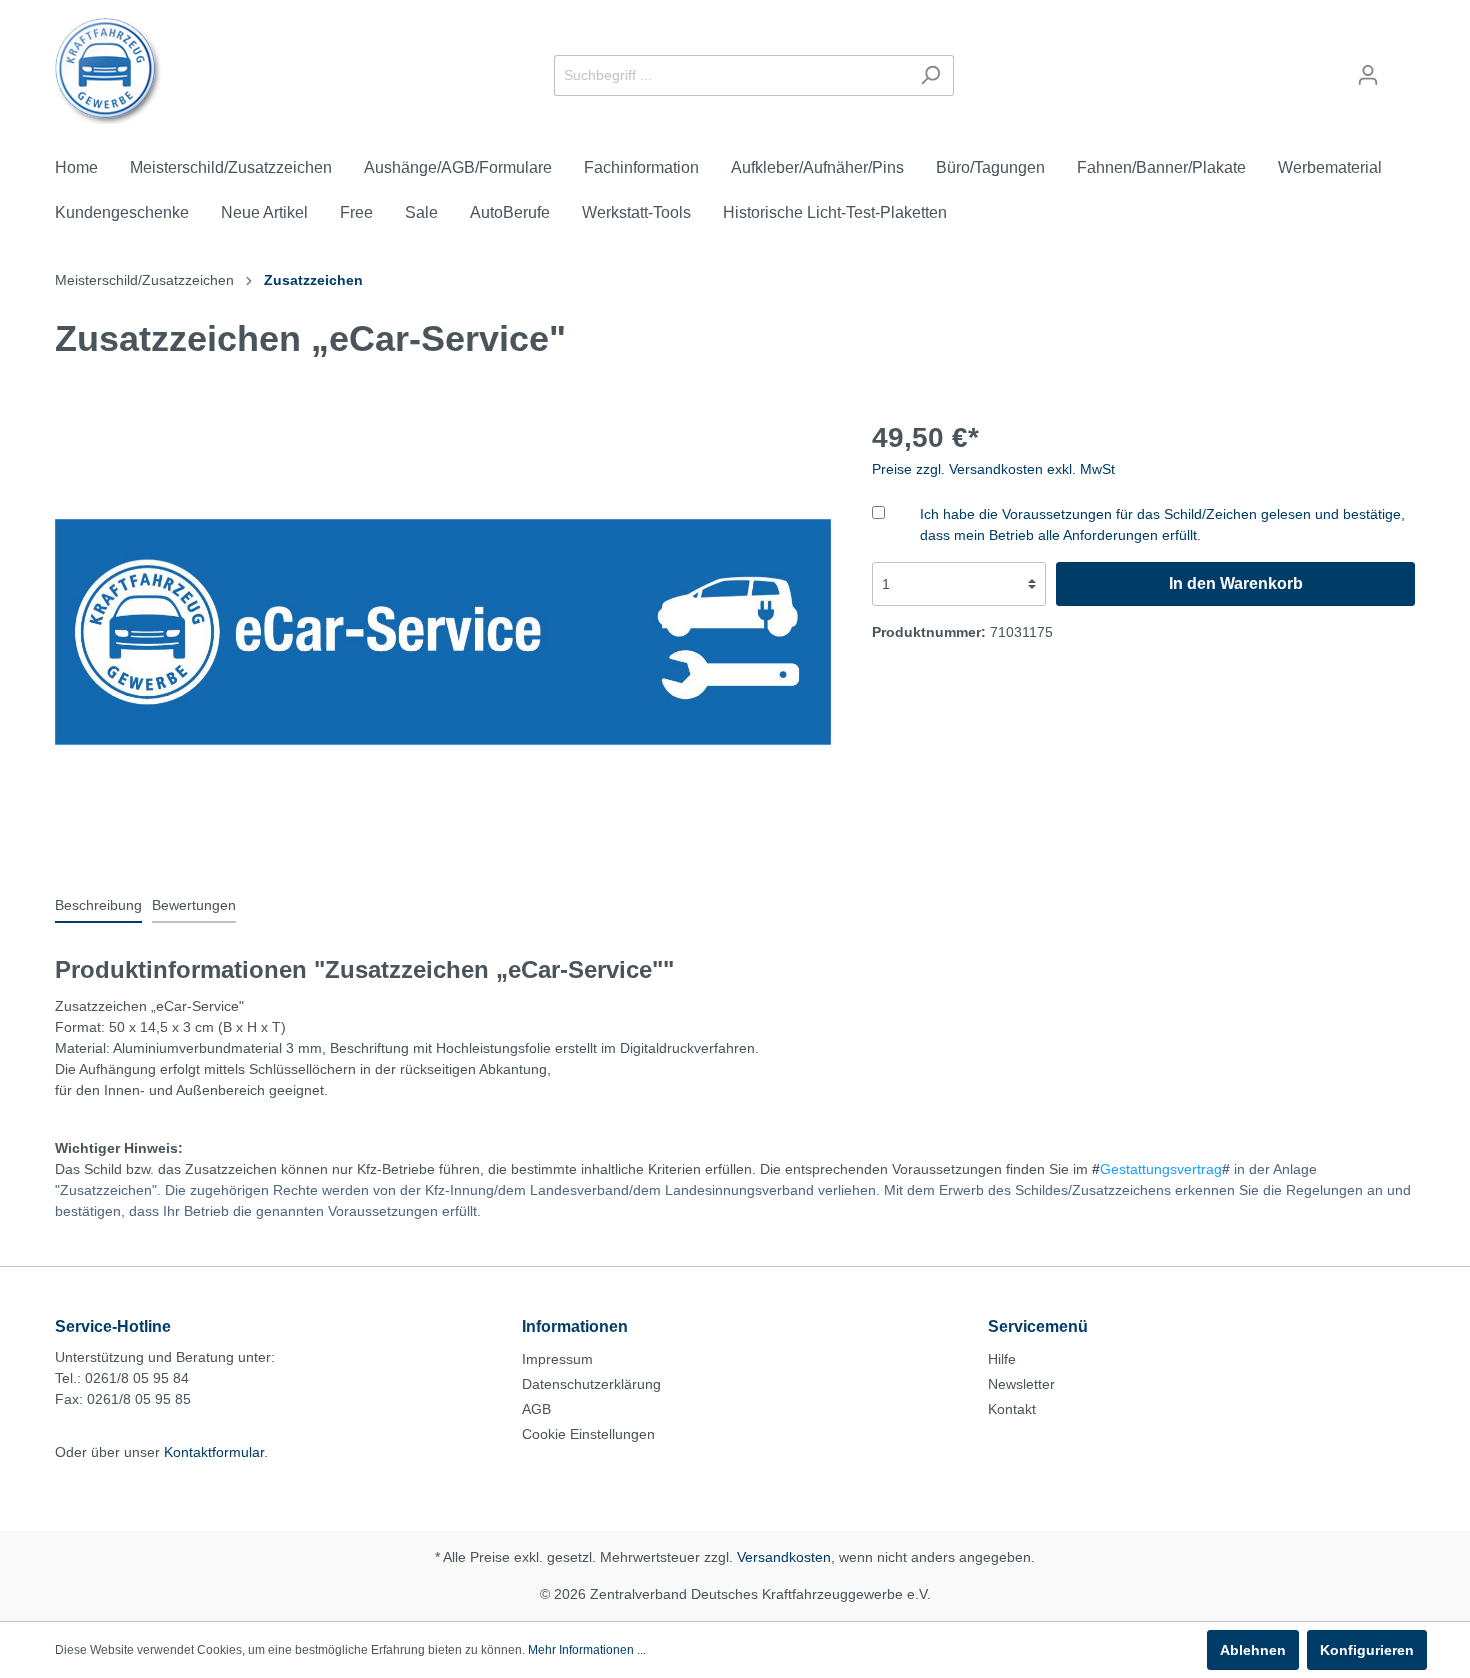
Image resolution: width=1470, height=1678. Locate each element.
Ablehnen (1253, 1650)
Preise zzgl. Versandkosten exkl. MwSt (993, 469)
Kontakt (1012, 1409)
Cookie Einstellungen (588, 1434)
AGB (536, 1409)
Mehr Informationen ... (587, 1650)
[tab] (98, 905)
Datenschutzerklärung (591, 1384)
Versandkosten (784, 1557)
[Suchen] (930, 75)
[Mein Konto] (1368, 75)
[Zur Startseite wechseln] (108, 71)
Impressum (557, 1359)
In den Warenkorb (1236, 583)
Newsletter (1021, 1384)
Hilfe (1002, 1359)
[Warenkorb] (1403, 67)
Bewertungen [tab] (194, 905)
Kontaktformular (214, 1452)
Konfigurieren (1367, 1650)
